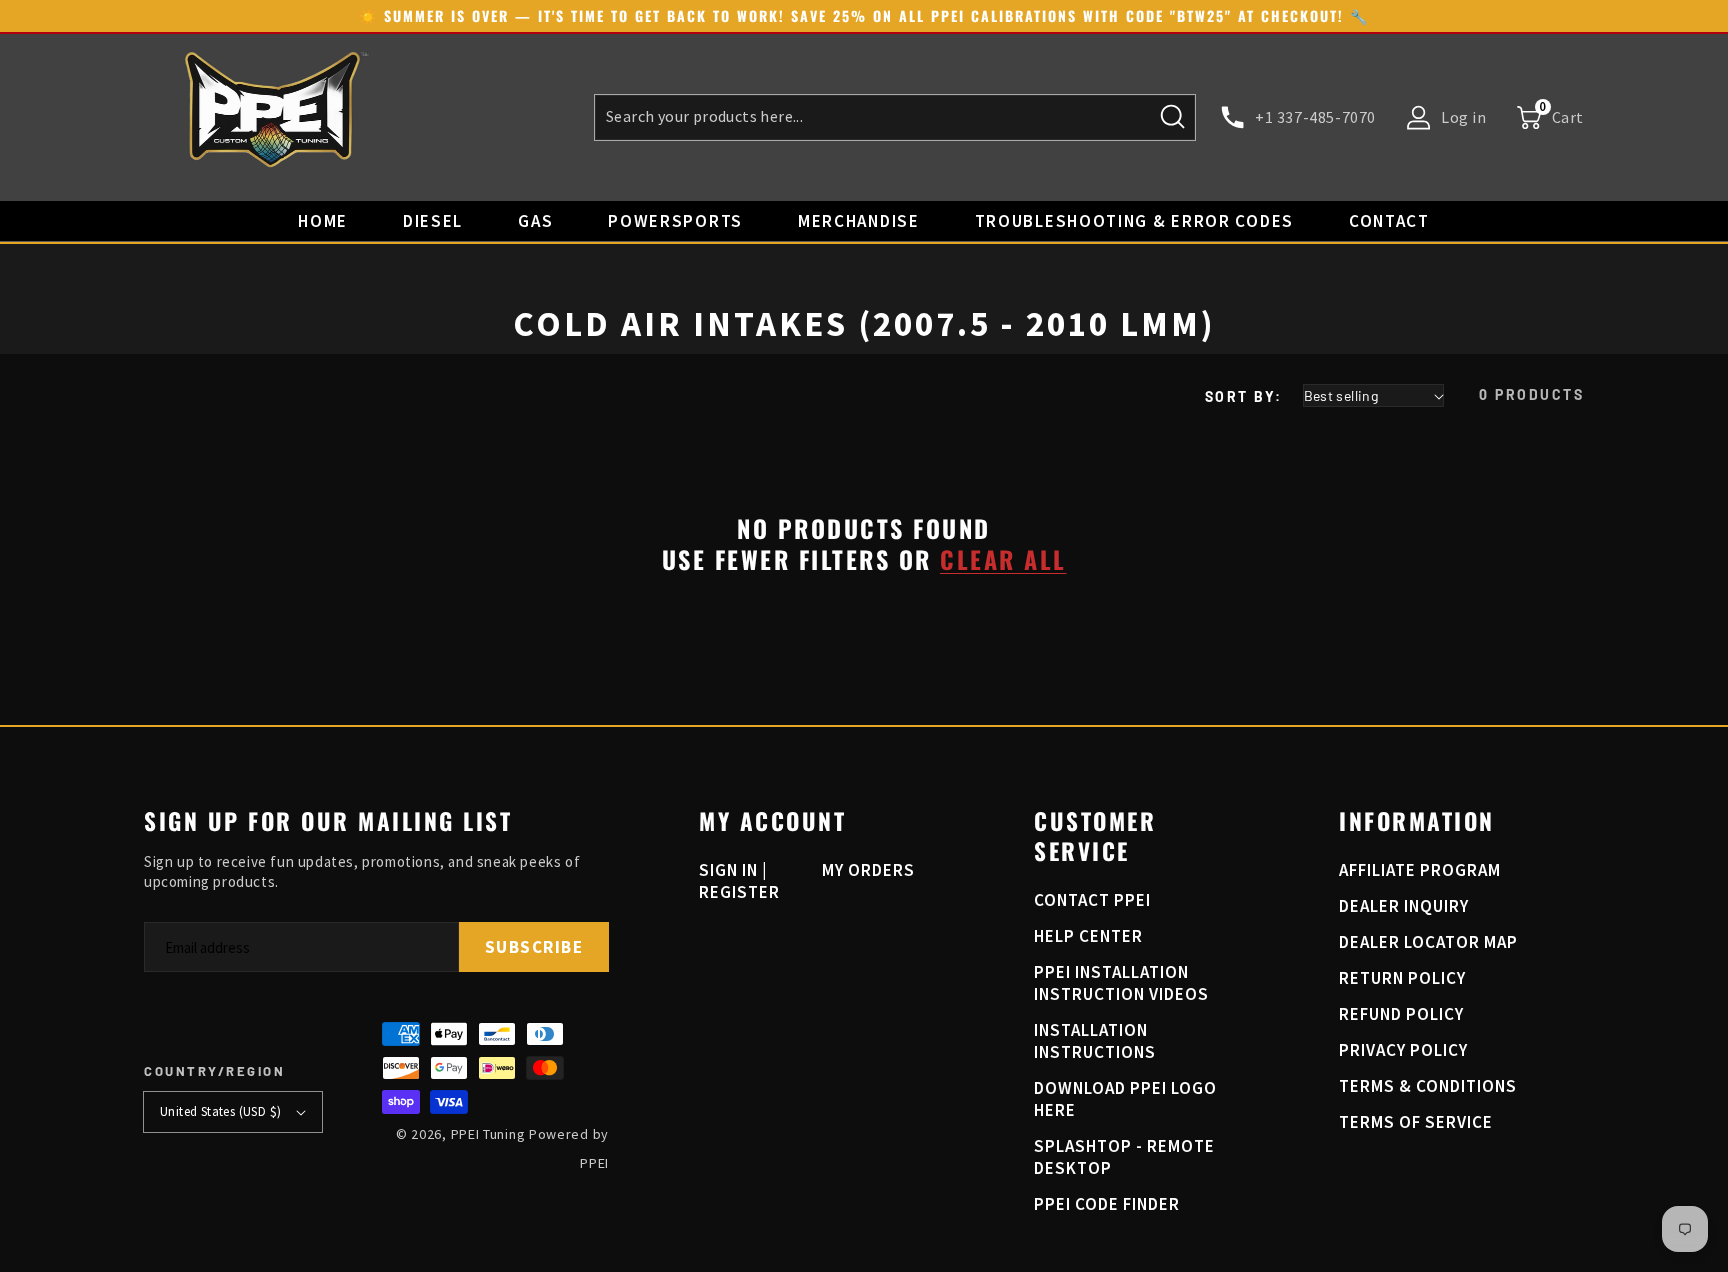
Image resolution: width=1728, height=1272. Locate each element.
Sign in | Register (739, 881)
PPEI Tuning (488, 1134)
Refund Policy (1401, 1014)
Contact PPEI (1092, 900)
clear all (1003, 559)
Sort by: (1244, 396)
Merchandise (859, 221)
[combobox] (895, 117)
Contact (1389, 221)
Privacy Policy (1403, 1050)
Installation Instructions (1095, 1041)
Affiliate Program (1420, 870)
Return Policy (1402, 978)
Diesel (433, 221)
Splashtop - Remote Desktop (1124, 1157)
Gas (535, 221)
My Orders (868, 870)
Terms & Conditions (1428, 1086)
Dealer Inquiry (1404, 906)
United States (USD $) (220, 1111)
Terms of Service (1416, 1122)
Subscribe (534, 947)
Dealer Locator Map (1428, 942)
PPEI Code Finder (1107, 1204)
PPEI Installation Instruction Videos (1121, 983)
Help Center (1088, 936)
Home (323, 221)
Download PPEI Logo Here (1125, 1099)
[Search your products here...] (1173, 117)
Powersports (675, 221)
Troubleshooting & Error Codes (1134, 221)
